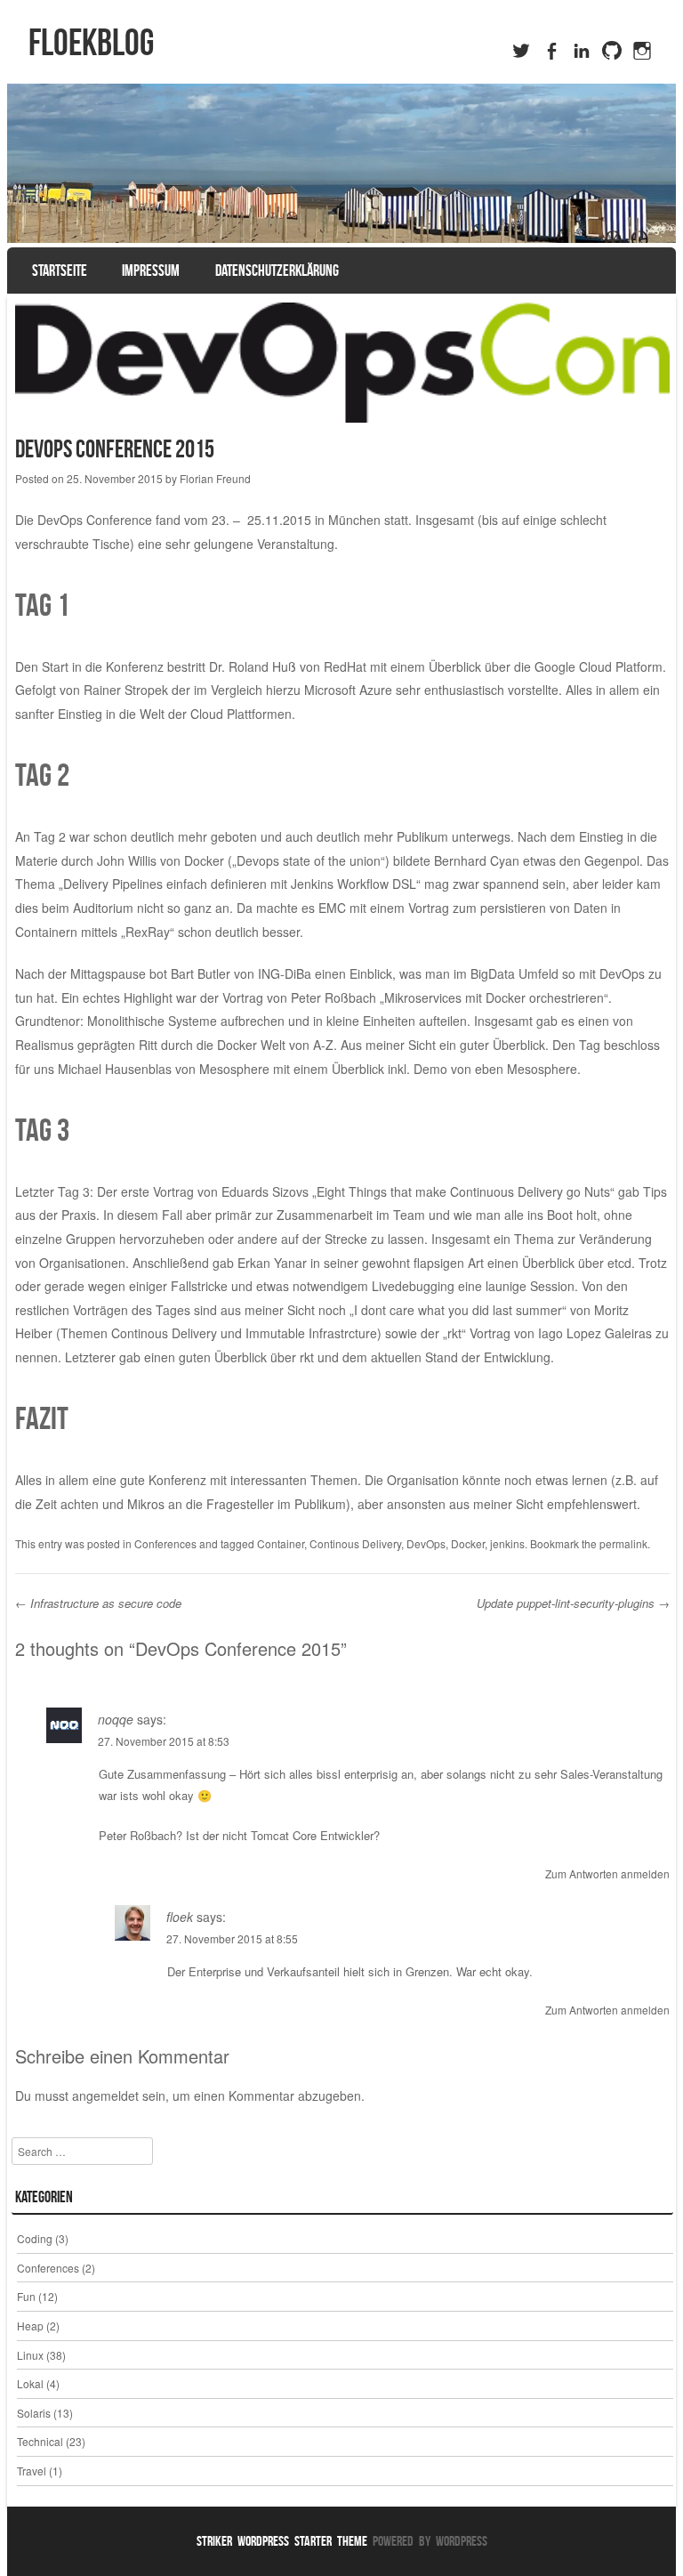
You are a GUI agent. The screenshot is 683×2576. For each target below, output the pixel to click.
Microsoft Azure (348, 690)
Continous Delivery (355, 1543)
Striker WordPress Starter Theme (282, 2541)
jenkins (507, 1543)
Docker (468, 1543)
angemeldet (105, 2096)
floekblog (91, 42)
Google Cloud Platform (599, 666)
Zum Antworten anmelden (607, 1873)
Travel (32, 2471)
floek (180, 1917)
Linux (30, 2355)
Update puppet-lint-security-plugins (573, 1603)
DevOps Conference (95, 520)
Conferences (165, 1543)
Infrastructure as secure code (98, 1603)
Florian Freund (215, 478)
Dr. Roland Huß (253, 666)
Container (281, 1543)
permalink (623, 1543)
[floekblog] (342, 163)
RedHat (345, 666)
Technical (40, 2441)
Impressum (151, 271)
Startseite (60, 271)
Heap (30, 2326)
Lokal (30, 2383)
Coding (35, 2238)
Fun (26, 2296)
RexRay (148, 932)
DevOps (426, 1543)
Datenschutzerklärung (277, 271)
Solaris (34, 2413)
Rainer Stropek (126, 690)
